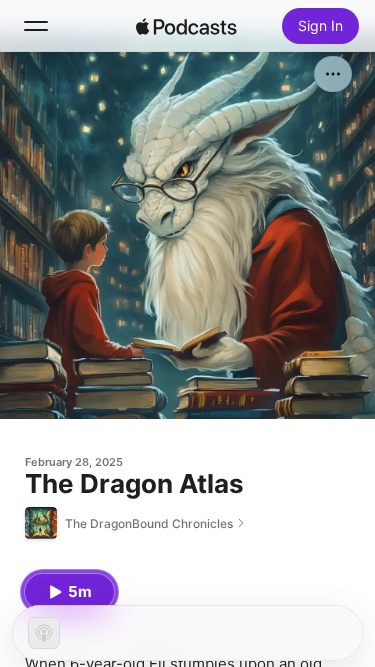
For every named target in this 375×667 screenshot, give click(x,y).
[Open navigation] (36, 26)
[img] (187, 26)
